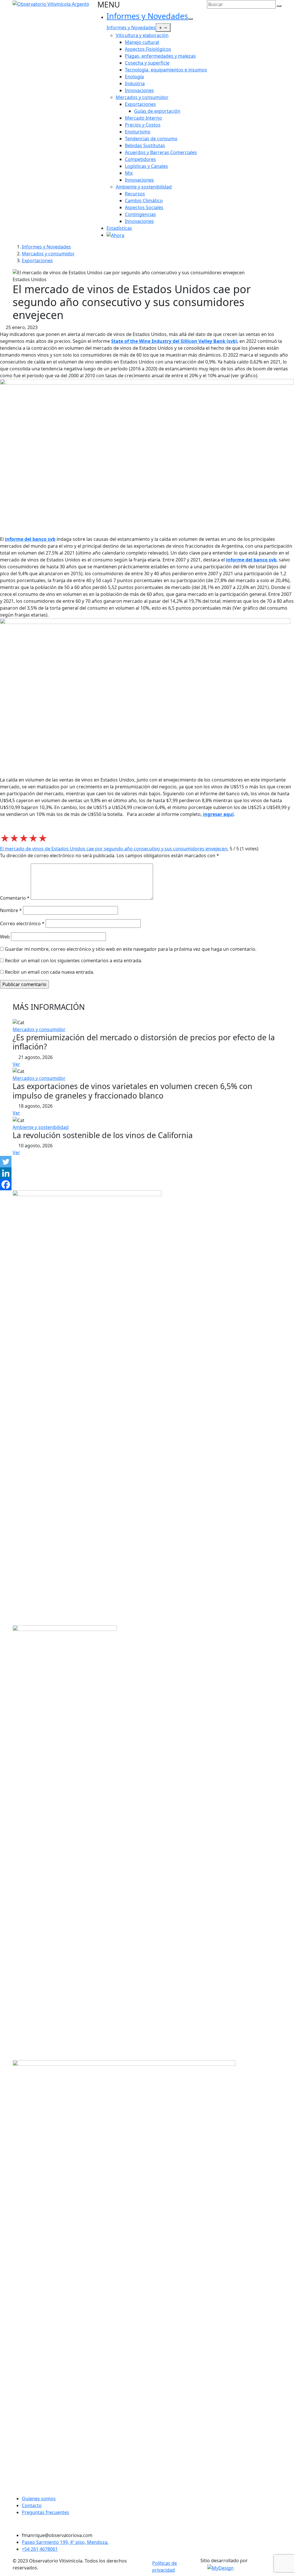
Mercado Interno (143, 118)
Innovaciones (139, 90)
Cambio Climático (144, 201)
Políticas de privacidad (165, 2567)
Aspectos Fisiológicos (148, 49)
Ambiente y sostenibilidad (144, 187)
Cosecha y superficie (147, 63)
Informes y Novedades (147, 16)
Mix (129, 173)
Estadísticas (119, 228)
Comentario (15, 898)
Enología (134, 77)
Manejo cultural (142, 42)
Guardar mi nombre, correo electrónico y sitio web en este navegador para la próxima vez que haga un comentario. (131, 949)
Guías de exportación (157, 111)
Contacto (32, 2505)
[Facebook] (6, 1185)
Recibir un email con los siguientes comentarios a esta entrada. (73, 961)
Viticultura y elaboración (142, 35)
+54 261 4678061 (40, 2549)
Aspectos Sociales (144, 207)
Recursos (135, 194)
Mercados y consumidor (142, 97)
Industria (135, 83)
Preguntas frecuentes (46, 2512)
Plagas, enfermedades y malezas (160, 56)
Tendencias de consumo (151, 139)
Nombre (11, 910)
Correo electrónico (22, 924)
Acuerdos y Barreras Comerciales (161, 152)
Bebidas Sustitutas (145, 145)
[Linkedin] (6, 1173)
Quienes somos (39, 2499)
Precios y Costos (143, 125)
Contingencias (140, 214)
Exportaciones (140, 104)
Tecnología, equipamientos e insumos (166, 70)
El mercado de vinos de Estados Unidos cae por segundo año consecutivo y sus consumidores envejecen (114, 849)
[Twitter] (6, 1162)
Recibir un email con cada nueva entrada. (50, 972)
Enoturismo (138, 132)
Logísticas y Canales (146, 166)
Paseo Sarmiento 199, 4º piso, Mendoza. (65, 2542)
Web (5, 937)
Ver (16, 1064)
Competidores (140, 159)
